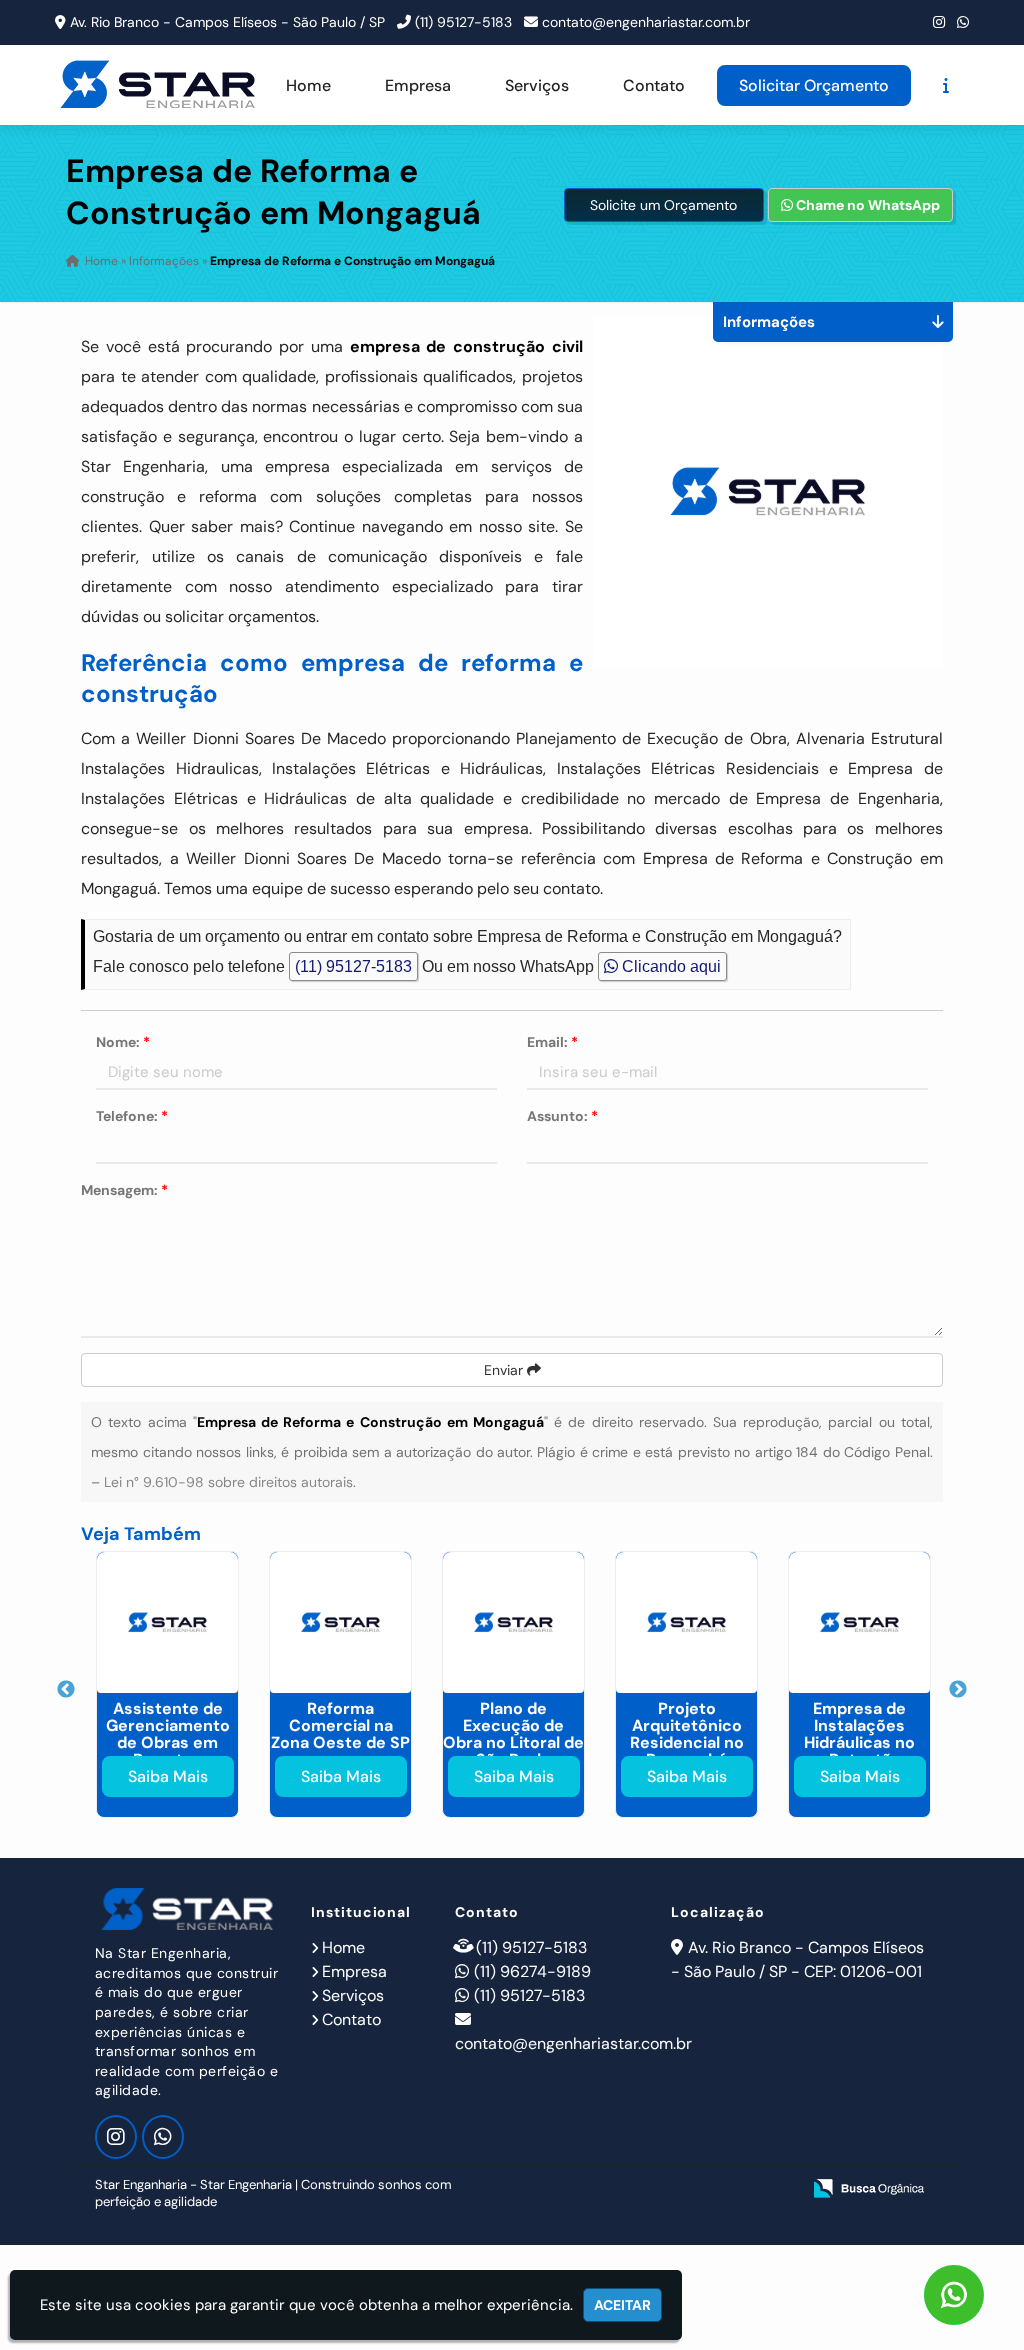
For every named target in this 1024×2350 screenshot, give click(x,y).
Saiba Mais (168, 1776)
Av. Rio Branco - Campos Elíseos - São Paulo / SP (227, 22)
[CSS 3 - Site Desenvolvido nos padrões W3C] (707, 2190)
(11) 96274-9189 (532, 1971)
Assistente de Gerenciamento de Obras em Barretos (168, 1734)
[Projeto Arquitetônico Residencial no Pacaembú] (686, 1622)
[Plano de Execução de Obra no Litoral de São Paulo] (513, 1622)
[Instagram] (939, 22)
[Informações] (946, 85)
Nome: (123, 1042)
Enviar (505, 1370)
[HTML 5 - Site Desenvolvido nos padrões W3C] (638, 2190)
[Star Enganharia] (188, 1909)
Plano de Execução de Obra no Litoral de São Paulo (513, 1734)
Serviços (537, 85)
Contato (654, 85)
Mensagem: (124, 1190)
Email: (552, 1042)
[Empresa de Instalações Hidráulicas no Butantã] (859, 1622)
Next (958, 1690)
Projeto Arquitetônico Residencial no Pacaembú (687, 1734)
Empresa (418, 85)
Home (308, 85)
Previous (66, 1690)
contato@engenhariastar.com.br (646, 22)
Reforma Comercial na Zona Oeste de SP (340, 1725)
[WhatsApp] (963, 22)
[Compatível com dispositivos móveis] (776, 2190)
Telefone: (132, 1116)
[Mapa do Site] (586, 2190)
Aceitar (622, 2305)
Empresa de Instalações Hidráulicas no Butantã (859, 1734)
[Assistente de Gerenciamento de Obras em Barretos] (167, 1622)
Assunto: (562, 1116)
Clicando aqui (669, 966)
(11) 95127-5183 (463, 22)
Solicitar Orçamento (814, 85)
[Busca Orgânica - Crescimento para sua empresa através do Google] (868, 2186)
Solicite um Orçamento (663, 205)
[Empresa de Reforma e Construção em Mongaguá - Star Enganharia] (159, 85)
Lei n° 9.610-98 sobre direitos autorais (228, 1482)
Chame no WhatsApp (866, 205)
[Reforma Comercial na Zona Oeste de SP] (340, 1622)
